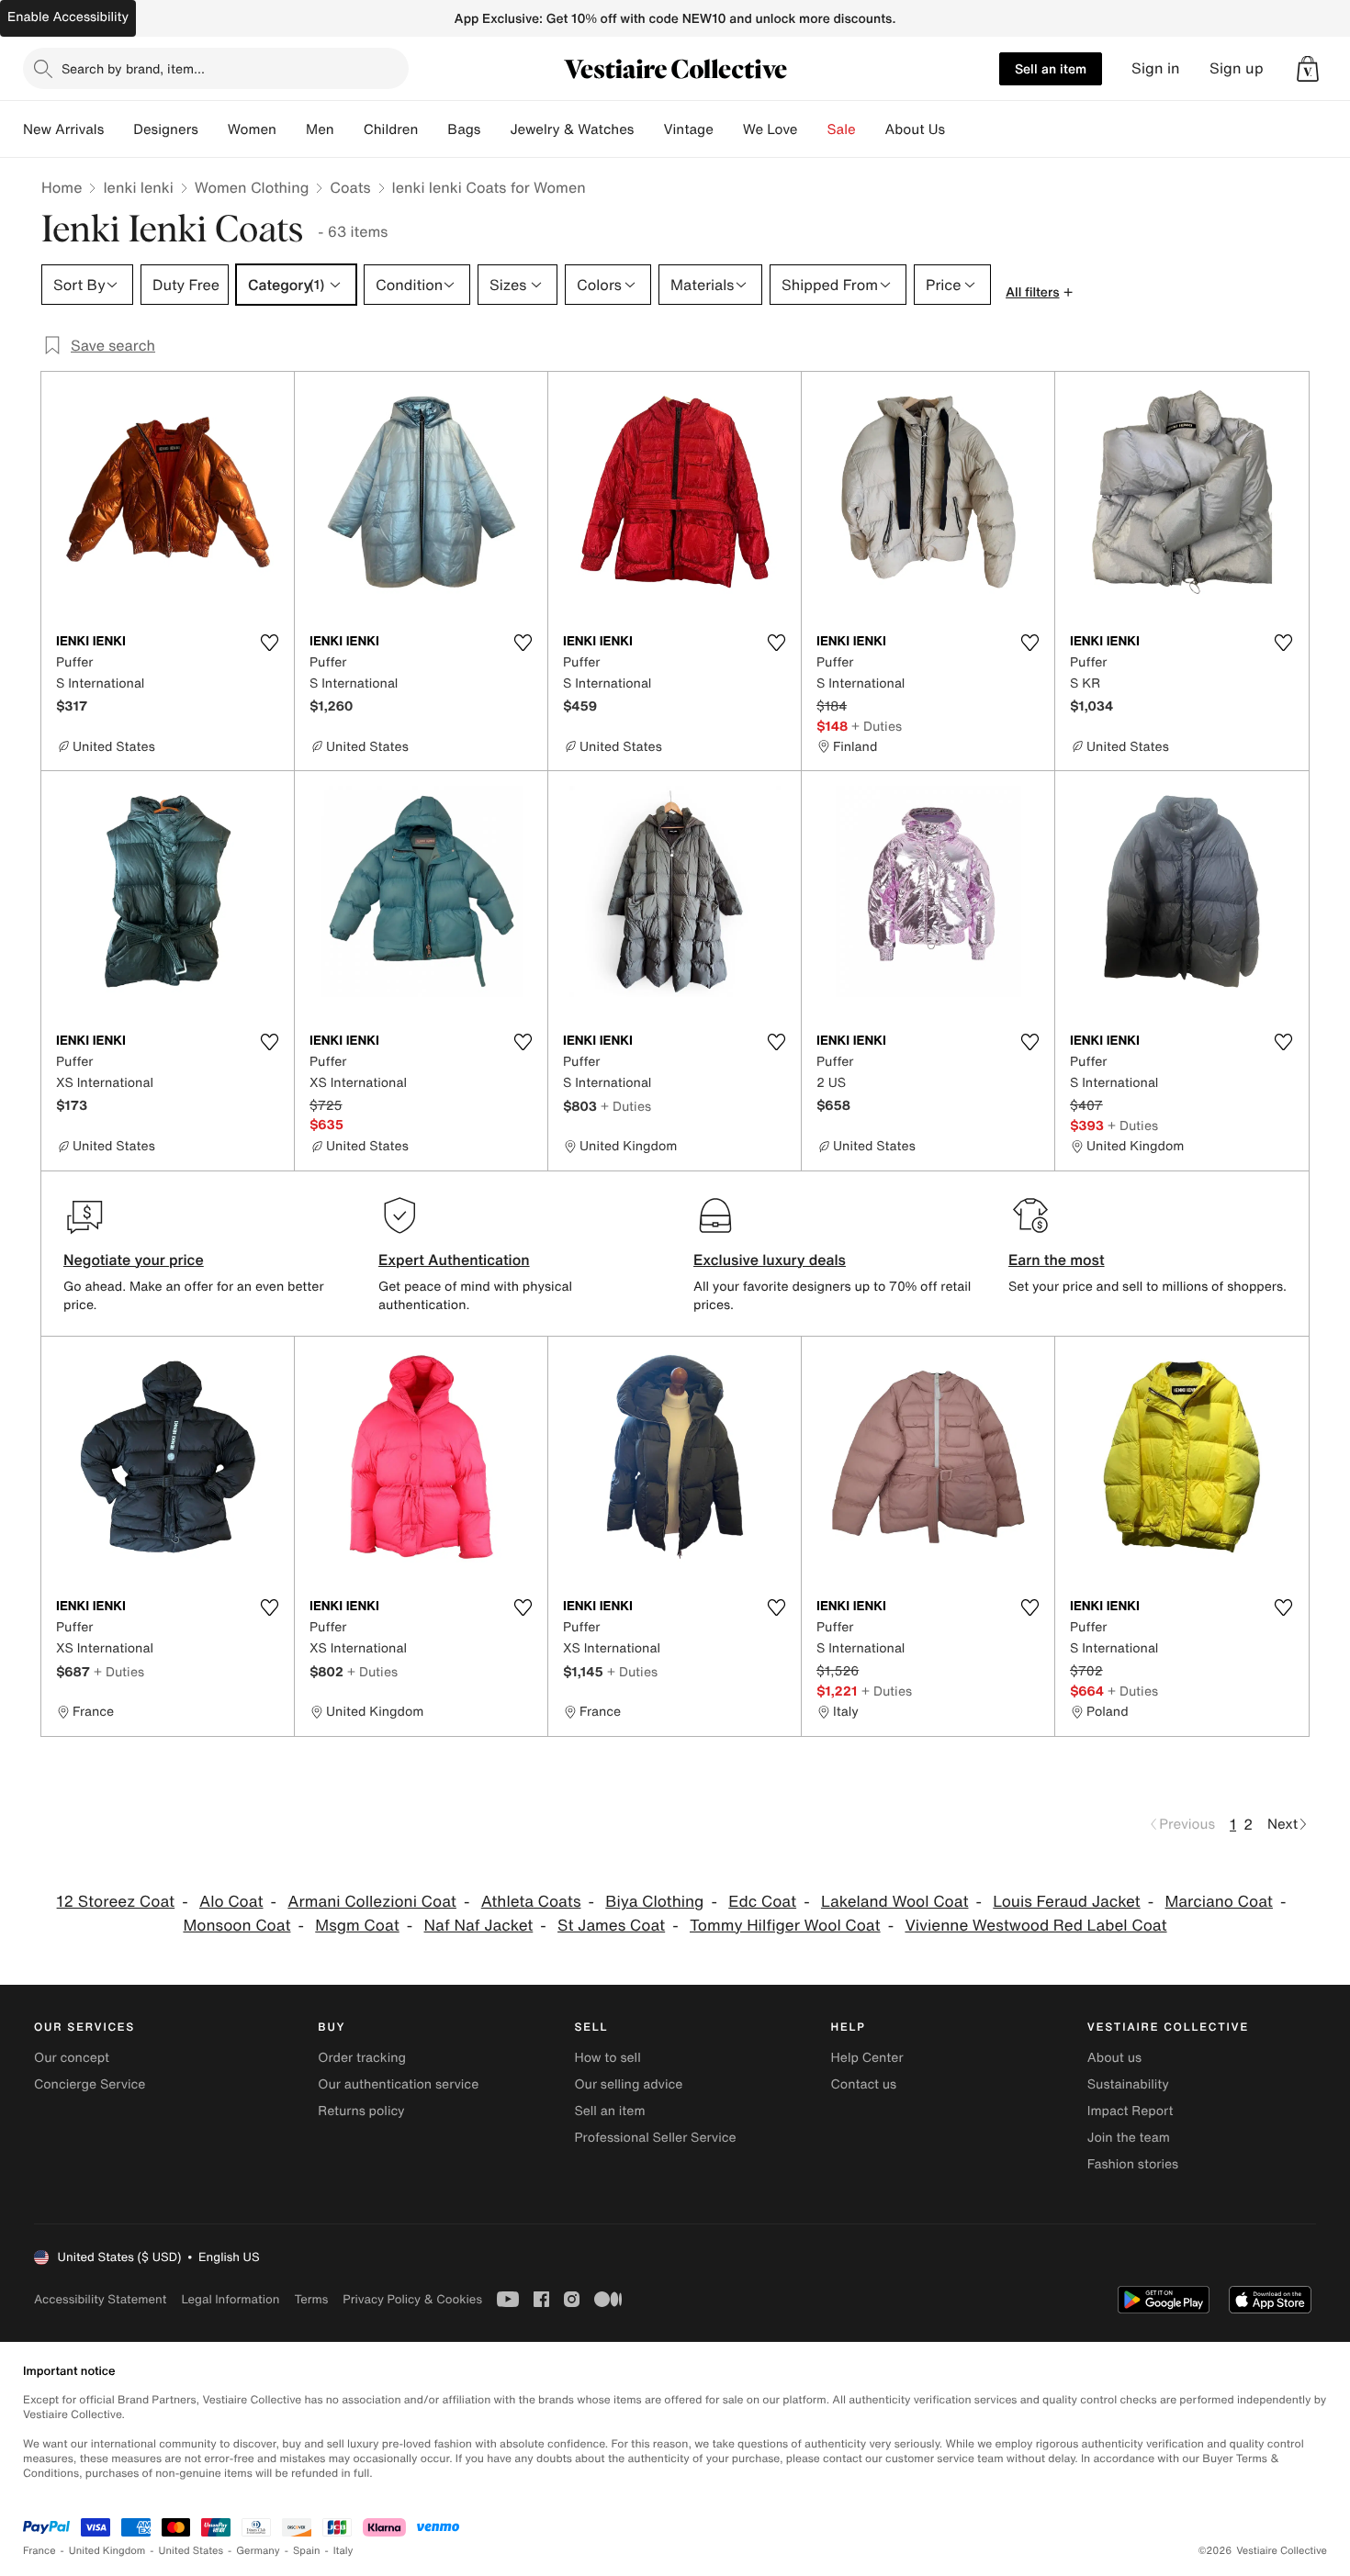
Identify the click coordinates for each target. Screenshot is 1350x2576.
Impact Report (1131, 2111)
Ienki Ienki (138, 187)
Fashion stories (1133, 2164)
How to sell (607, 2058)
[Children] (433, 129)
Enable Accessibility (68, 17)
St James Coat (611, 1926)
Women (252, 129)
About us (1114, 2058)
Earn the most (1057, 1260)
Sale (842, 129)
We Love (771, 129)
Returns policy (361, 2111)
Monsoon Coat (236, 1926)
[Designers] (213, 129)
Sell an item (1051, 68)
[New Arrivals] (118, 129)
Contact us (864, 2084)
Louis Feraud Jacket (1066, 1902)
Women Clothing (252, 187)
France (39, 2551)
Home (62, 187)
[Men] (349, 129)
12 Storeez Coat (116, 1902)
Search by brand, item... (133, 68)
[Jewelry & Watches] (648, 129)
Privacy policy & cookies (412, 2299)
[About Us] (960, 129)
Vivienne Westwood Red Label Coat (1035, 1926)
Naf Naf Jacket (479, 1926)
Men (320, 129)
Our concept (72, 2058)
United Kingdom (107, 2551)
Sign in (1156, 68)
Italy (343, 2551)
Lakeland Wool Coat (895, 1902)
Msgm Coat (357, 1926)
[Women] (291, 129)
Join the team (1129, 2138)
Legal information (230, 2299)
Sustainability (1128, 2084)
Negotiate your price (134, 1260)
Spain (307, 2551)
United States (191, 2551)
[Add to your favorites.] (269, 643)
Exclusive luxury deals (770, 1260)
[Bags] (495, 129)
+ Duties (877, 726)
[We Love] (813, 129)
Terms (311, 2299)
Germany (258, 2551)
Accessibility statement (100, 2299)
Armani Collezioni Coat (372, 1902)
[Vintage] (728, 129)
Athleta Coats (531, 1902)
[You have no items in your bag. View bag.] (1308, 69)
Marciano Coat (1218, 1902)
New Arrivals (63, 129)
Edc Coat (762, 1902)
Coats (350, 187)
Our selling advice (628, 2084)
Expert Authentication (454, 1260)
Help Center (867, 2058)
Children (391, 129)
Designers (166, 129)
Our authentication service (398, 2084)
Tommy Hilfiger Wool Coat (785, 1926)
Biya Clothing (654, 1902)
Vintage (688, 129)
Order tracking (362, 2058)
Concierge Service (90, 2084)
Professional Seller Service (655, 2138)
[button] (1308, 69)
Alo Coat (231, 1902)
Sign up (1237, 68)
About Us (915, 129)
